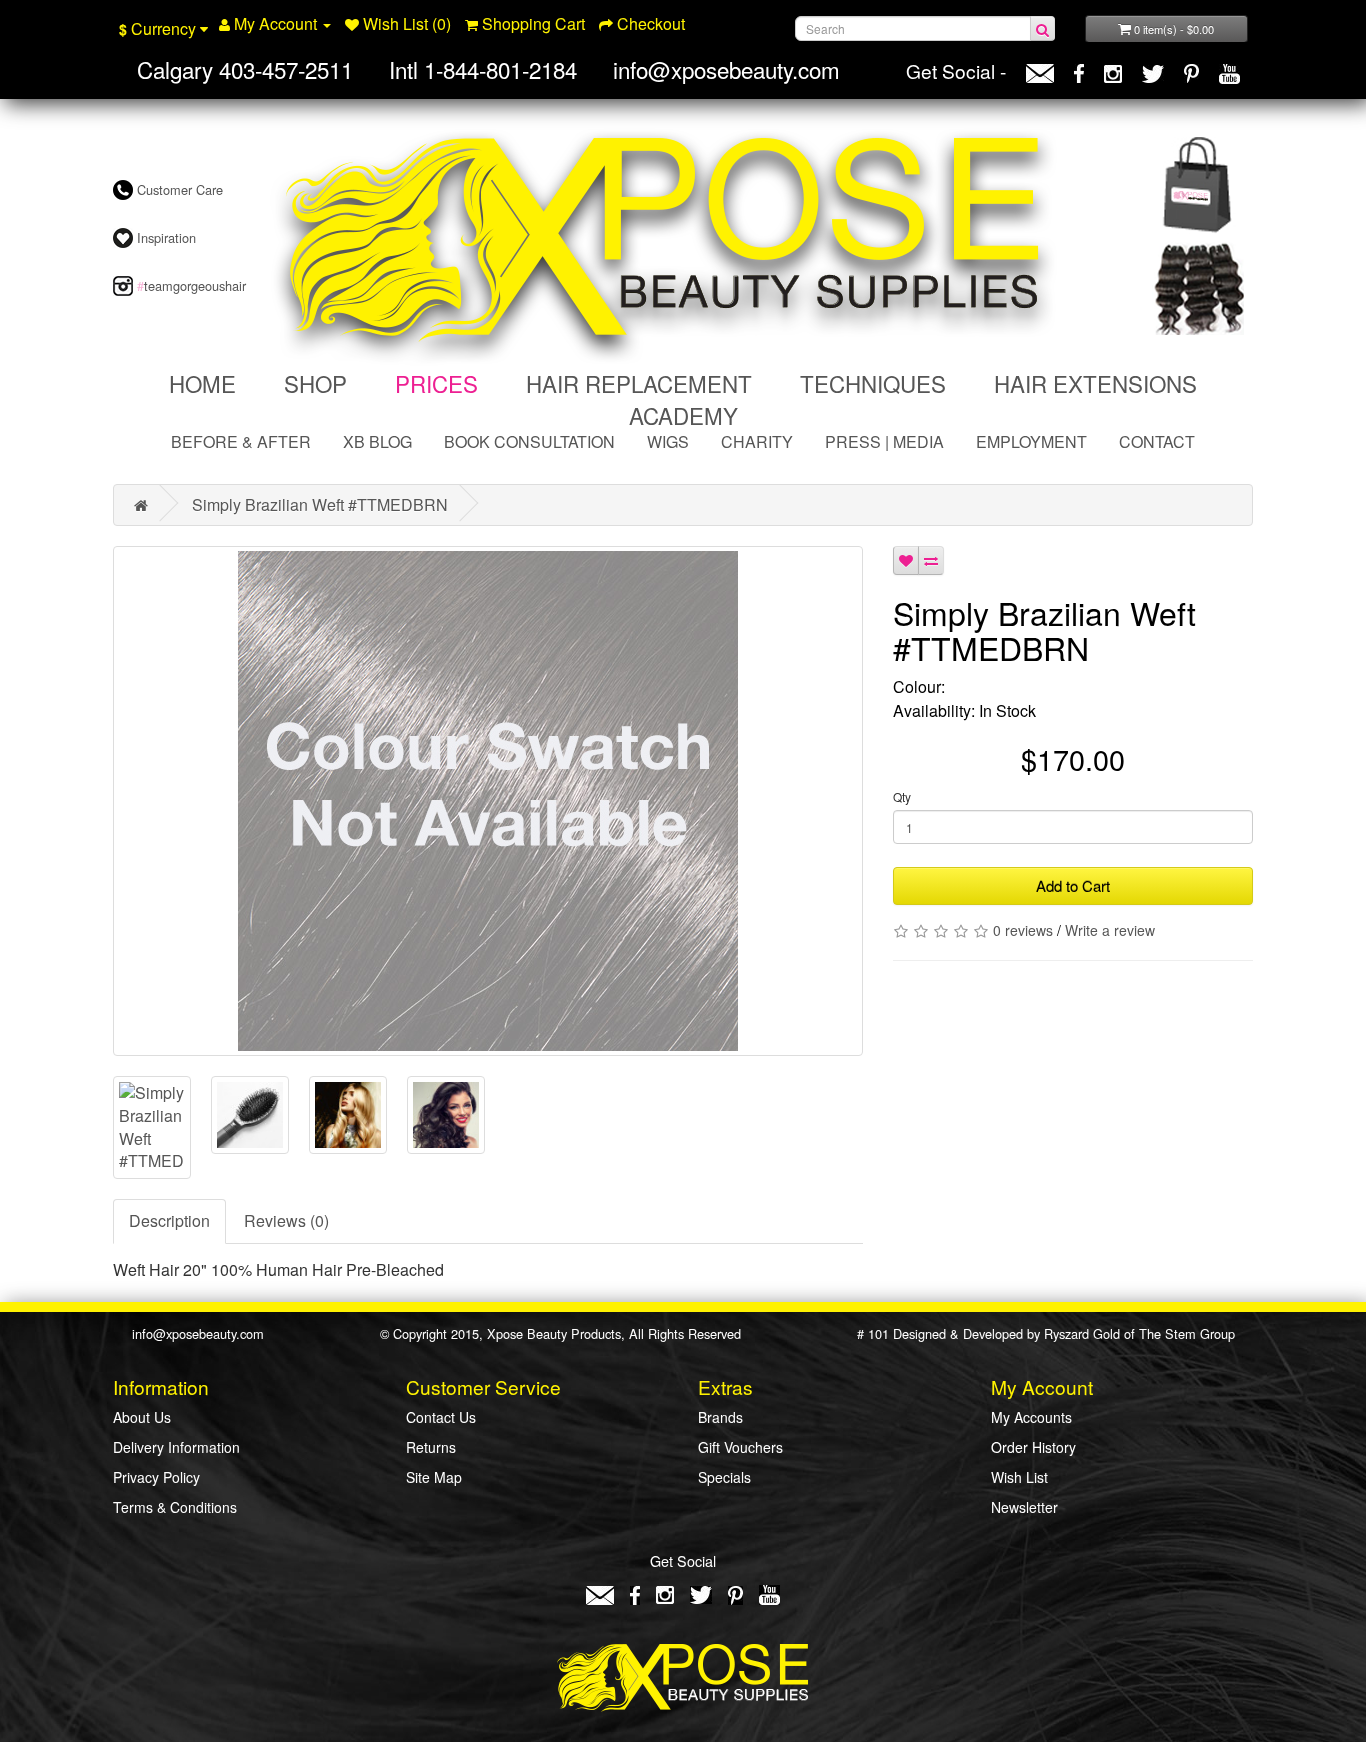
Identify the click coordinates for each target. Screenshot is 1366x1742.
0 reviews (1023, 930)
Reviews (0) (286, 1220)
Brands (720, 1417)
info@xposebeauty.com (726, 69)
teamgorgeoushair (191, 285)
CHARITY (757, 441)
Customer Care (178, 189)
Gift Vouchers (740, 1447)
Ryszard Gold (1082, 1333)
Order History (1033, 1447)
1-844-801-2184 (500, 69)
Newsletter (1024, 1507)
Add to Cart (1073, 885)
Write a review (1110, 930)
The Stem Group (1187, 1333)
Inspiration (164, 237)
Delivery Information (176, 1447)
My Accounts (1031, 1417)
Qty (902, 796)
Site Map (434, 1477)
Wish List (1019, 1477)
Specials (724, 1477)
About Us (142, 1417)
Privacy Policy (156, 1477)
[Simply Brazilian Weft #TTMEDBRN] (488, 801)
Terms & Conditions (175, 1507)
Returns (431, 1447)
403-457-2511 (286, 69)
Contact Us (441, 1417)
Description (169, 1220)
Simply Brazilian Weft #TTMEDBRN (320, 504)
